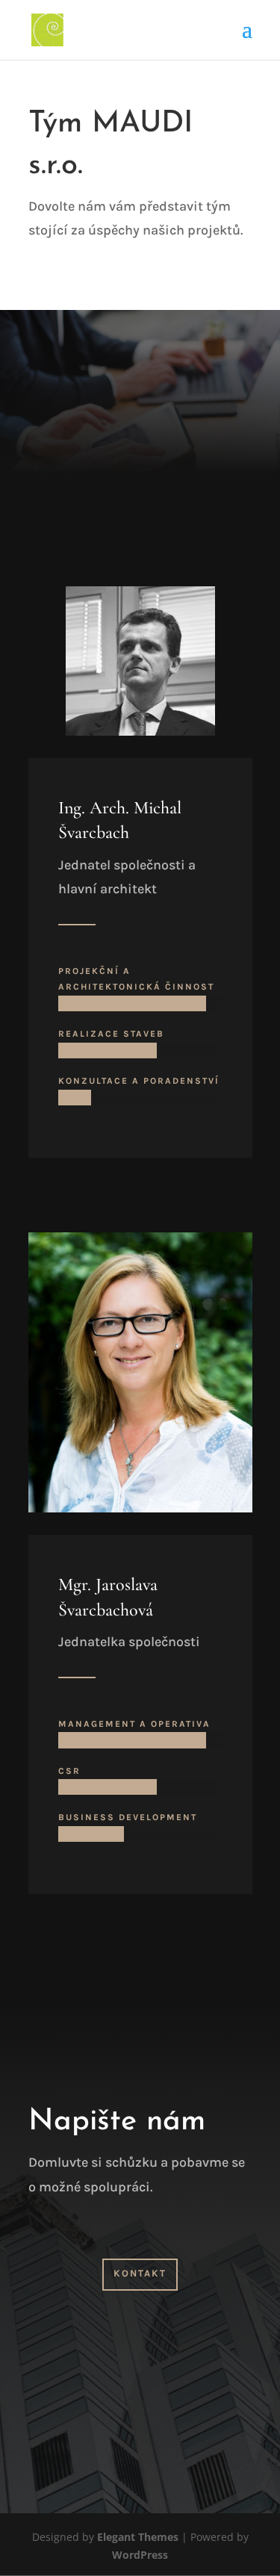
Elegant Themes (138, 2537)
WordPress (140, 2555)
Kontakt (140, 2273)
